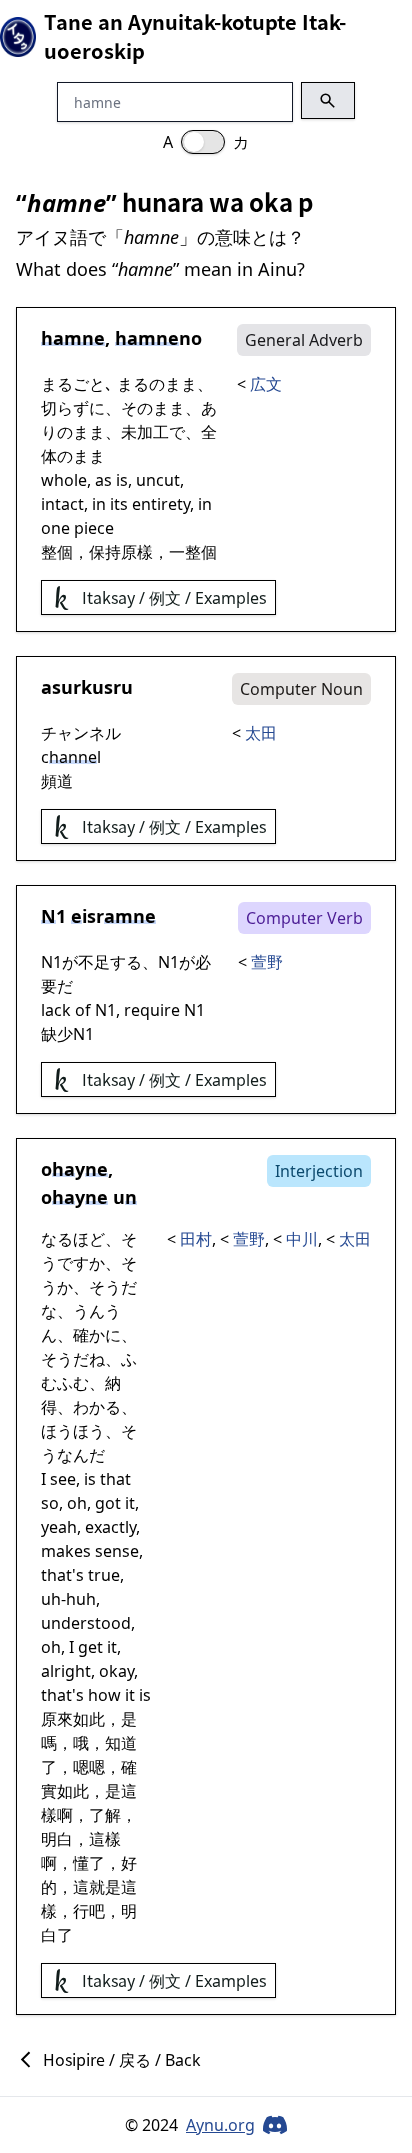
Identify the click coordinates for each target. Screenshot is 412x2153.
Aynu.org (220, 2125)
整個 (57, 552)
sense (117, 1551)
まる (133, 384)
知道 (121, 1743)
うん (89, 1311)
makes (66, 1551)
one (55, 528)
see (63, 1479)
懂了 (89, 1863)
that (115, 1479)
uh (51, 1599)
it (130, 1503)
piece (94, 528)
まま (181, 384)
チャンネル (81, 733)
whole (64, 480)
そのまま (153, 408)
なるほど (73, 1239)
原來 (57, 1719)
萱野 (267, 962)
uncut (158, 480)
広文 (266, 384)
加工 (153, 432)
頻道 (57, 781)
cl (71, 757)
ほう (57, 1431)
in (99, 504)
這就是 (97, 1887)
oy (74, 1169)
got (108, 1503)
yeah (59, 1527)
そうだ (113, 1287)
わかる (97, 1407)
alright (66, 1671)
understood (86, 1623)
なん (73, 1455)
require (152, 1010)
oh (77, 1503)
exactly (110, 1527)
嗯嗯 (89, 1767)
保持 (105, 552)
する (126, 962)
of (83, 1010)
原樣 (137, 552)
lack (56, 1010)
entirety (161, 504)
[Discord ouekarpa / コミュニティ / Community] (275, 2125)
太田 (261, 733)
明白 (57, 1839)
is (122, 480)
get (90, 1647)
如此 (89, 1719)
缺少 (57, 1034)
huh (81, 1599)
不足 (94, 962)
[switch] (203, 142)
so (50, 1503)
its (119, 504)
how (104, 1695)
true (104, 1575)
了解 (105, 1815)
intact (62, 504)
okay (116, 1671)
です (73, 1263)
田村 (196, 1239)
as (103, 480)
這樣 (105, 1839)
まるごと (73, 384)
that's (62, 1575)
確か (89, 1335)
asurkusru (87, 687)
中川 (302, 1239)
